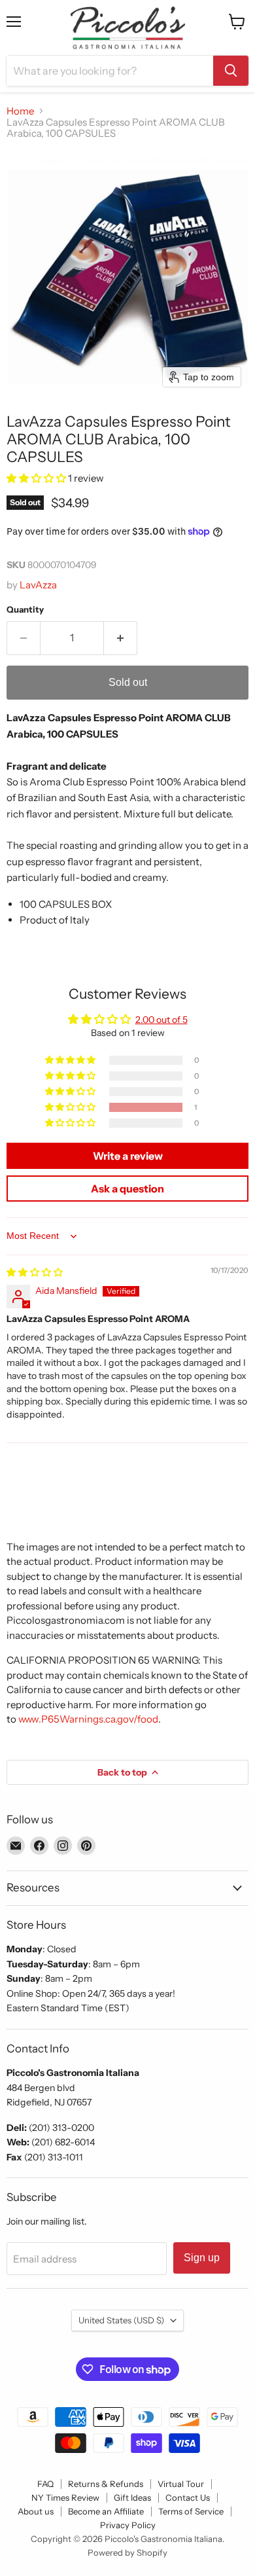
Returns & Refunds (106, 2484)
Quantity (25, 610)
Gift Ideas (132, 2497)
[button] (37, 478)
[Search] (231, 71)
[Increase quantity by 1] (121, 638)
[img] (35, 1272)
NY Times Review (65, 2497)
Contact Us (188, 2497)
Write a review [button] (128, 1156)
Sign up (202, 2258)
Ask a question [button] (127, 1189)
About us (36, 2511)
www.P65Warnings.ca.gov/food (88, 1719)
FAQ (45, 2484)
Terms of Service (191, 2511)
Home (20, 111)
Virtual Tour (181, 2484)
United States (121, 2320)
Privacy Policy (128, 2525)
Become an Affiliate (106, 2511)
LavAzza (38, 585)
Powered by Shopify (127, 2552)
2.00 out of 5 (161, 1020)
